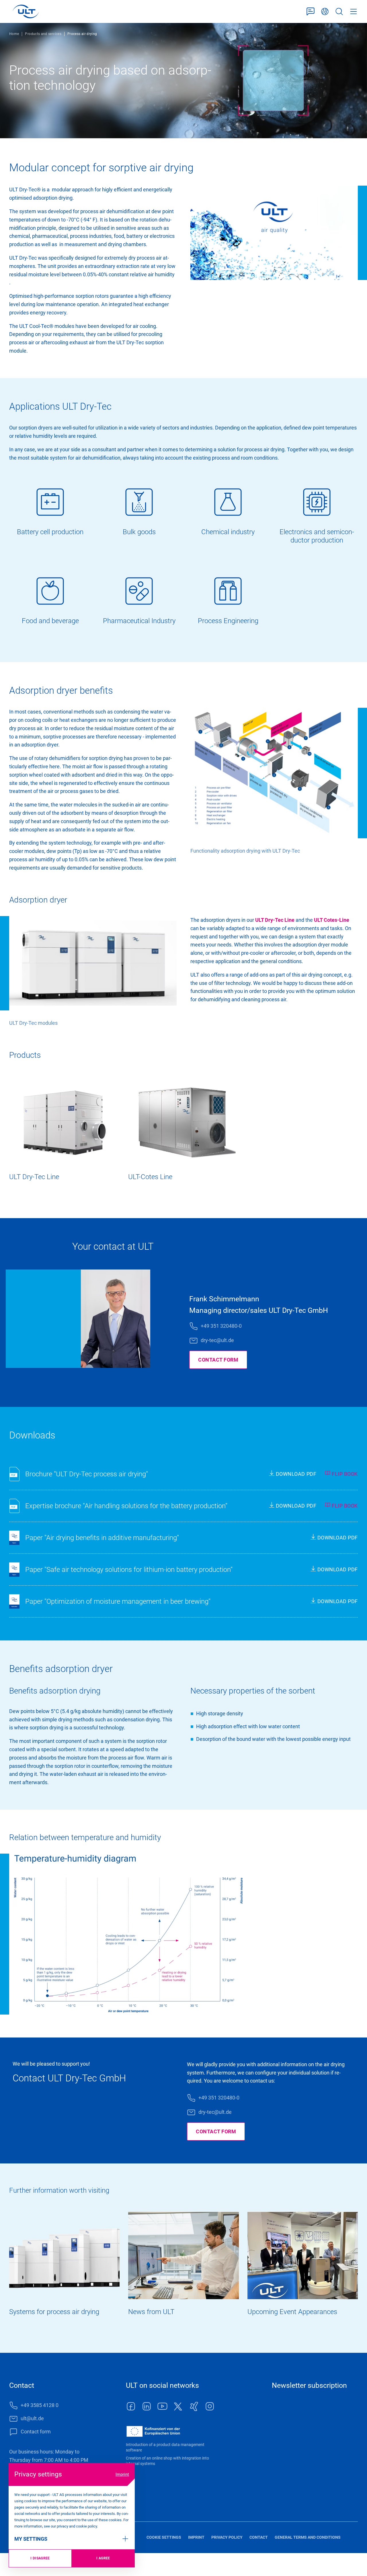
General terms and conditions (308, 2537)
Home (14, 34)
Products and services (43, 34)
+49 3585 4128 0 (40, 2405)
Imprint (122, 2474)
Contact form (311, 12)
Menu (354, 12)
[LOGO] (26, 11)
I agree (103, 2558)
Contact (259, 2537)
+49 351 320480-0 (221, 1326)
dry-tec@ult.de (217, 1340)
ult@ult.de (32, 2418)
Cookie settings (164, 2537)
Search (339, 12)
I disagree (40, 2558)
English (325, 12)
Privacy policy (227, 2537)
